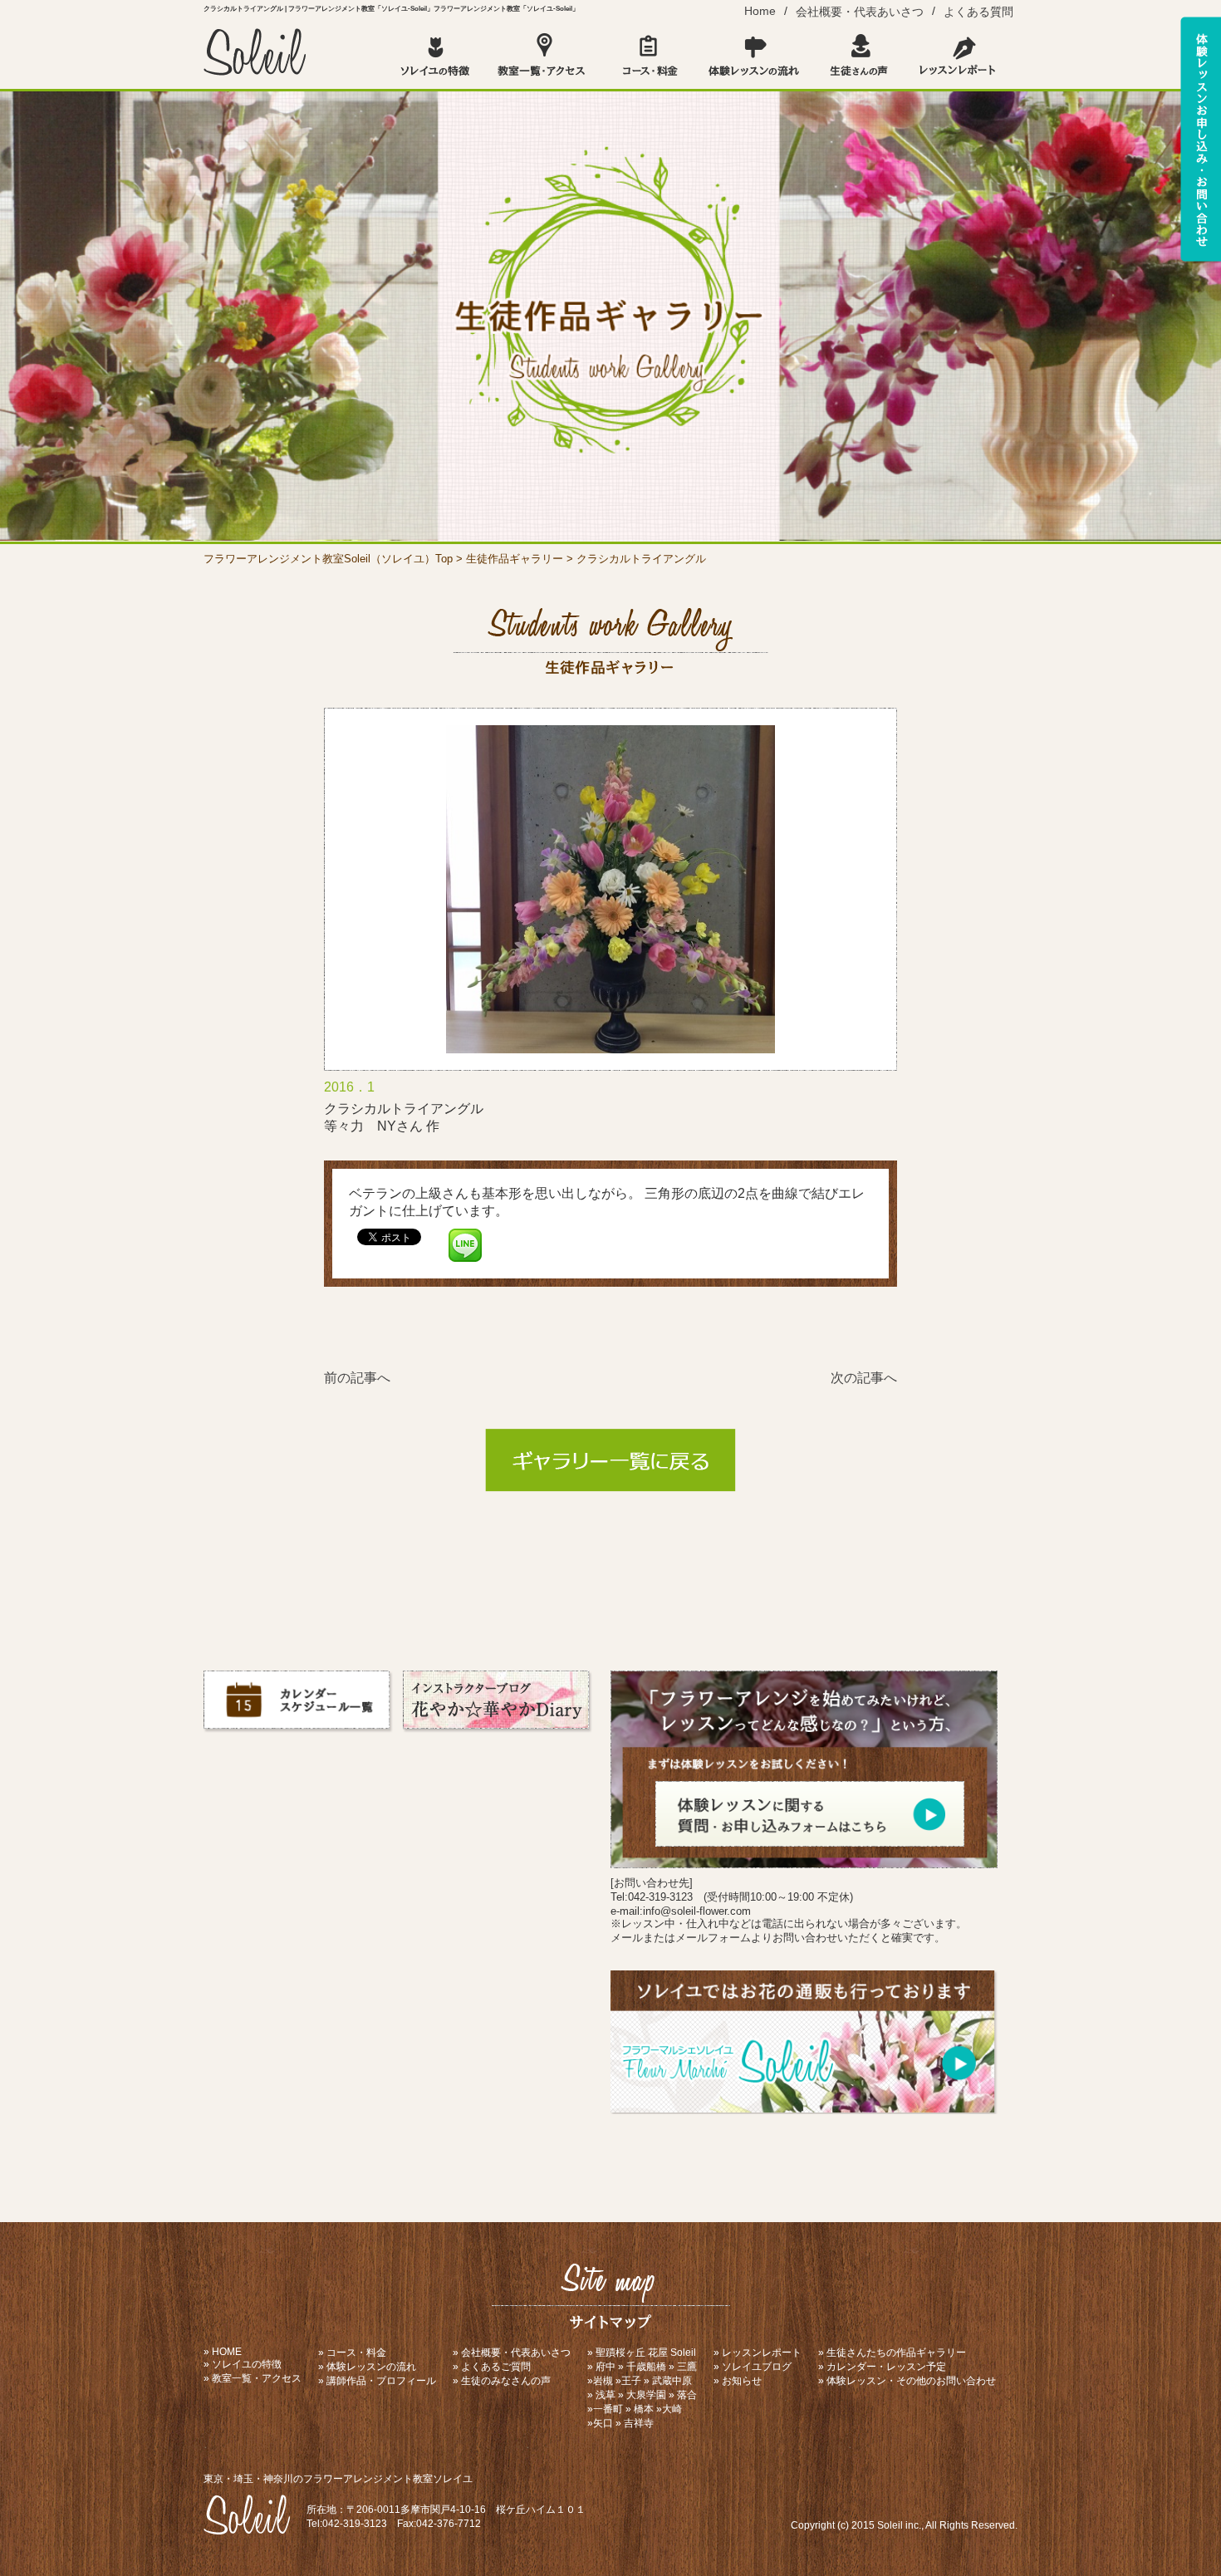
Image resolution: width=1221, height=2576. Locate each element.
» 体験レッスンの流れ (367, 2367)
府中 (606, 2367)
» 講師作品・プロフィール (377, 2381)
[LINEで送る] (465, 1236)
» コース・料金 (352, 2353)
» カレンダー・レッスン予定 (882, 2367)
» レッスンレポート (758, 2353)
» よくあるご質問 (492, 2367)
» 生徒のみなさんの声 (502, 2381)
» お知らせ (738, 2381)
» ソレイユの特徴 (243, 2364)
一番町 (608, 2409)
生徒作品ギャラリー (515, 559)
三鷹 (687, 2367)
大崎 (672, 2409)
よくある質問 (978, 12)
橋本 (644, 2409)
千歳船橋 (646, 2367)
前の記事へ (357, 1378)
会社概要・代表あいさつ (860, 12)
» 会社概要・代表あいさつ (512, 2353)
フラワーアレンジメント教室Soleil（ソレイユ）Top (328, 559)
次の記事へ (864, 1378)
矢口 (603, 2423)
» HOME (223, 2352)
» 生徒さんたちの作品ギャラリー (892, 2353)
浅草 (606, 2395)
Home (760, 11)
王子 (631, 2381)
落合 (687, 2395)
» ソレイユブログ (753, 2367)
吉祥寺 (639, 2423)
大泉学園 (646, 2395)
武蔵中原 (672, 2381)
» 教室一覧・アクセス (253, 2378)
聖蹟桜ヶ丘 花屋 (632, 2353)
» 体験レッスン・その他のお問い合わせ (907, 2381)
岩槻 (603, 2381)
